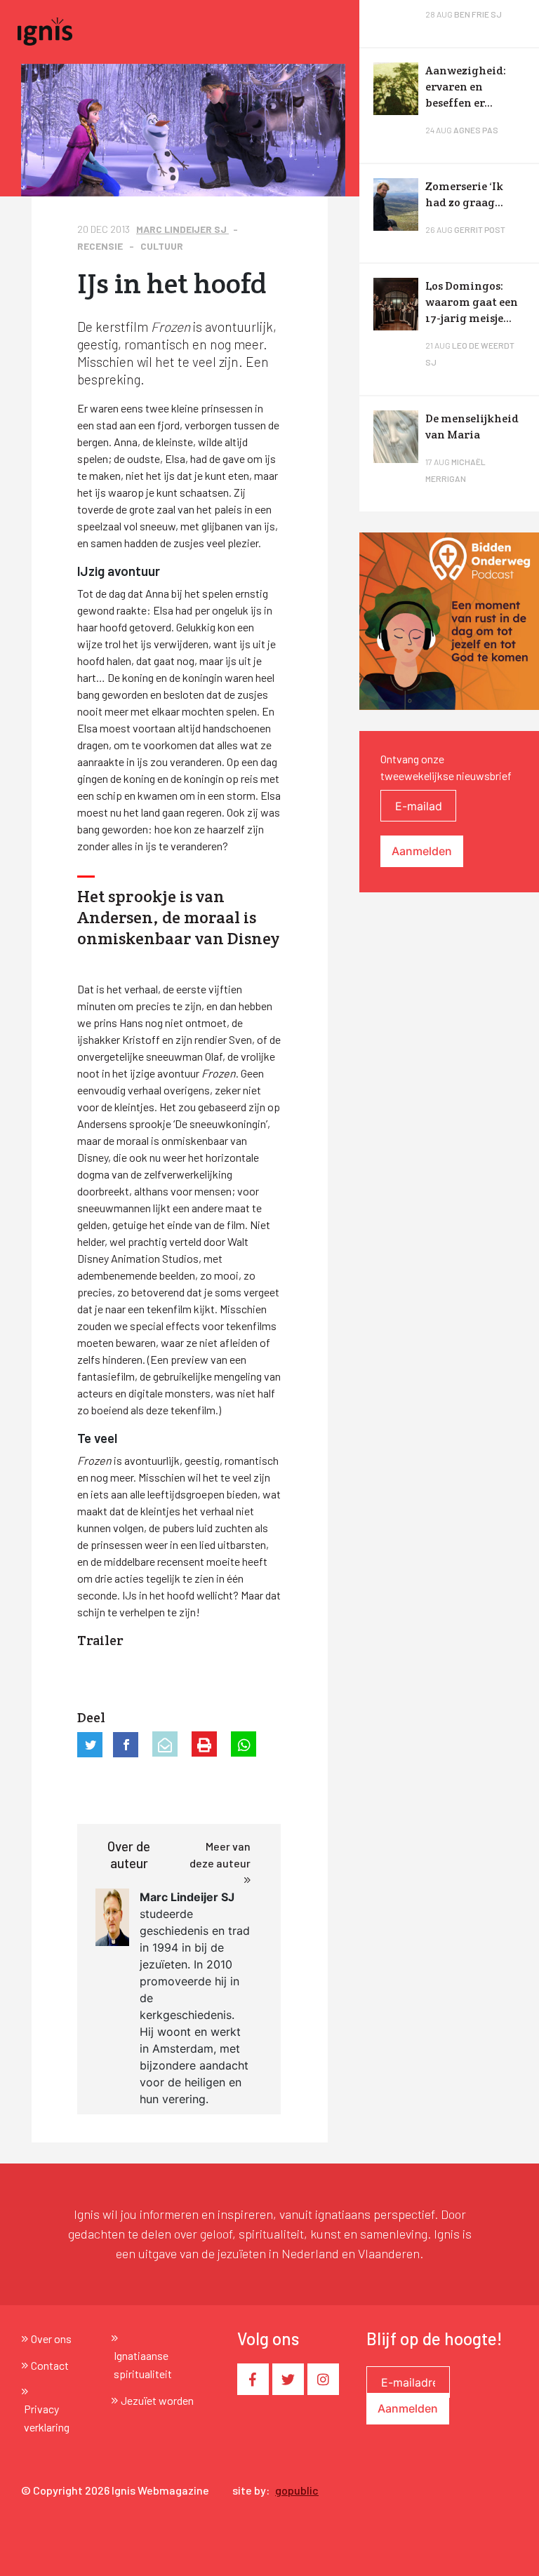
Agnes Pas (476, 130)
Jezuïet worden (157, 2400)
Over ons (51, 2339)
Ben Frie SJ (478, 14)
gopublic (297, 2490)
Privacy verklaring (47, 2418)
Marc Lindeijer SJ (182, 229)
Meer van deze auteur (220, 1854)
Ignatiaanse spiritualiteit (143, 2364)
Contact (50, 2365)
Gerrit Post (480, 229)
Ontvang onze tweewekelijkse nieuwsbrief (446, 767)
